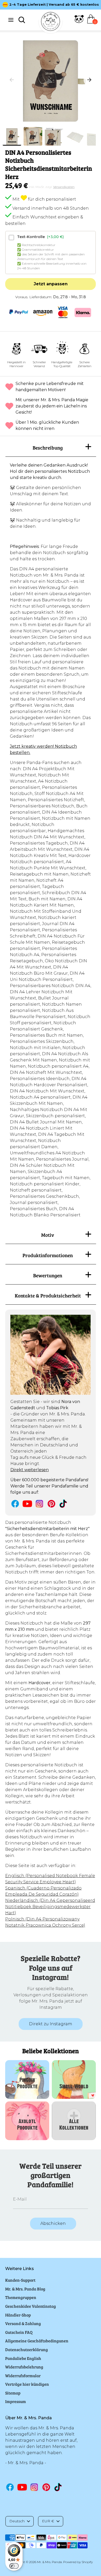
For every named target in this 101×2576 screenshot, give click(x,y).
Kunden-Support (20, 2280)
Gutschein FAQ (19, 2332)
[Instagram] (39, 1504)
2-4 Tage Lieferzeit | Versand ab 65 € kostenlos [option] (54, 5)
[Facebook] (15, 1504)
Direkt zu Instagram (51, 2024)
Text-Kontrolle (40, 237)
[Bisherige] (12, 80)
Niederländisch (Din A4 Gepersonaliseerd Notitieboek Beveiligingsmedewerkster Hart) (50, 1907)
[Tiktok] (64, 1504)
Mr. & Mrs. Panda (49, 2562)
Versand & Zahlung (23, 2323)
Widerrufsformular (23, 2376)
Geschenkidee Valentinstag (31, 2306)
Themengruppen (21, 2297)
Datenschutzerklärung (27, 2349)
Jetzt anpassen (51, 284)
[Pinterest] (51, 1504)
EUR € (48, 2521)
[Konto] (79, 22)
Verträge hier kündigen (27, 2384)
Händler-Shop (18, 2315)
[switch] (14, 2566)
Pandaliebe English (23, 2358)
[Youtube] (27, 1504)
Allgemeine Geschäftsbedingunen (37, 2341)
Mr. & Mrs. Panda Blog (25, 2289)
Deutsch (17, 2521)
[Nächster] (89, 80)
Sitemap (13, 2393)
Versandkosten (64, 187)
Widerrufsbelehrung (24, 2367)
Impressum (16, 2401)
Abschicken (53, 2223)
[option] (51, 80)
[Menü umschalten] (11, 20)
